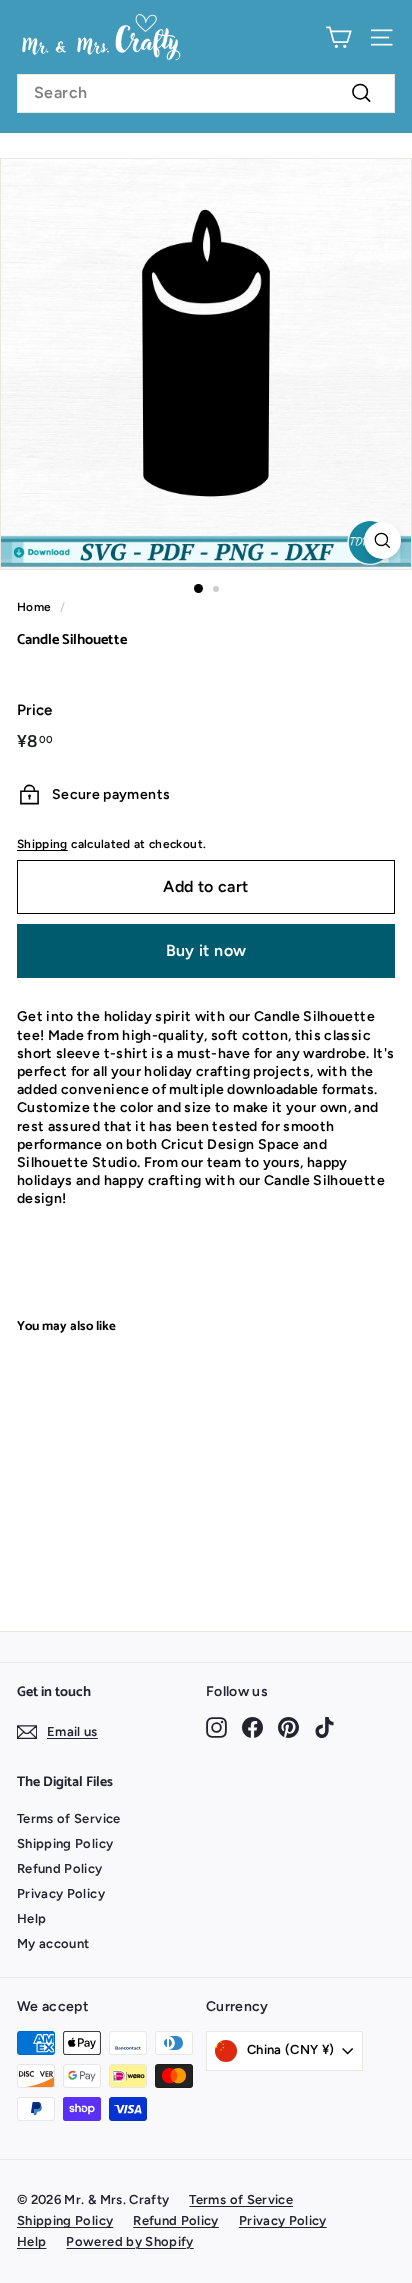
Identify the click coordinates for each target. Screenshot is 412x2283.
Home (34, 607)
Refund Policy (60, 1868)
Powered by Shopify (129, 2241)
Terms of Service (69, 1818)
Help (31, 1918)
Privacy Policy (61, 1893)
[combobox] (206, 93)
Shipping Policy (65, 1843)
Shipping (42, 844)
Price (35, 710)
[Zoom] (382, 540)
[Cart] (338, 37)
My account (53, 1943)
